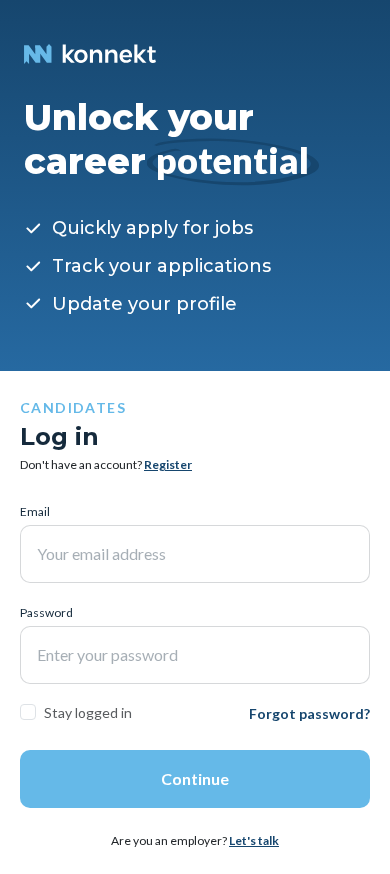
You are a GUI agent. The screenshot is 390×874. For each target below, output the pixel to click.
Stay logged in (88, 712)
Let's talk (254, 840)
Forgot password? (309, 713)
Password (46, 612)
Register (168, 464)
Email (35, 511)
